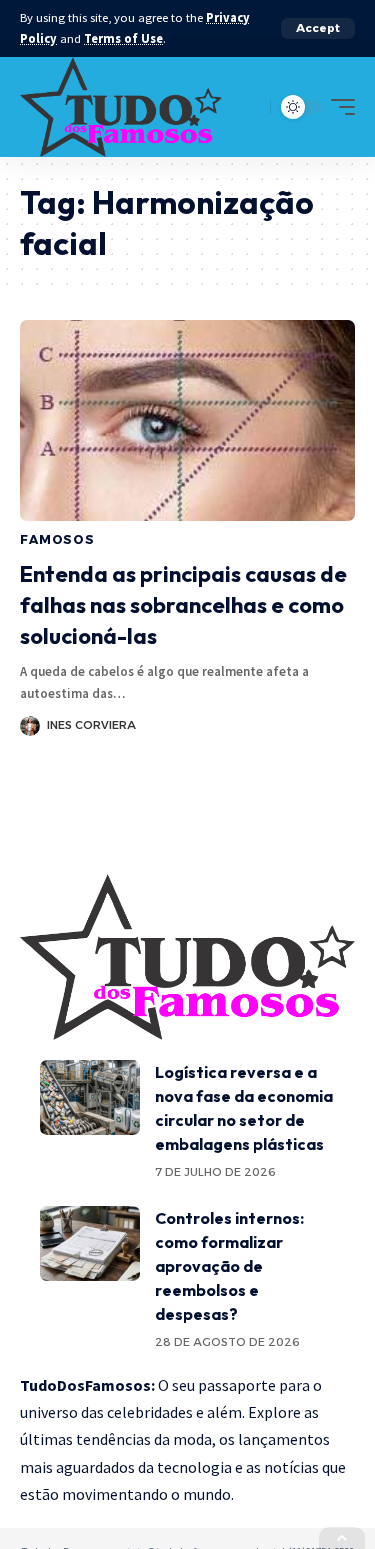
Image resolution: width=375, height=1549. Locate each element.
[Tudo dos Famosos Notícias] (121, 107)
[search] (250, 106)
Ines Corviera (91, 725)
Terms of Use (123, 38)
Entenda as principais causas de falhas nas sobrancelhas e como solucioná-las (183, 605)
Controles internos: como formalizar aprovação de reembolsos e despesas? (229, 1266)
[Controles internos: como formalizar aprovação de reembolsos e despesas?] (90, 1243)
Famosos (57, 539)
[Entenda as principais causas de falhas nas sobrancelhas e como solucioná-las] (187, 420)
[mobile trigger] (338, 107)
